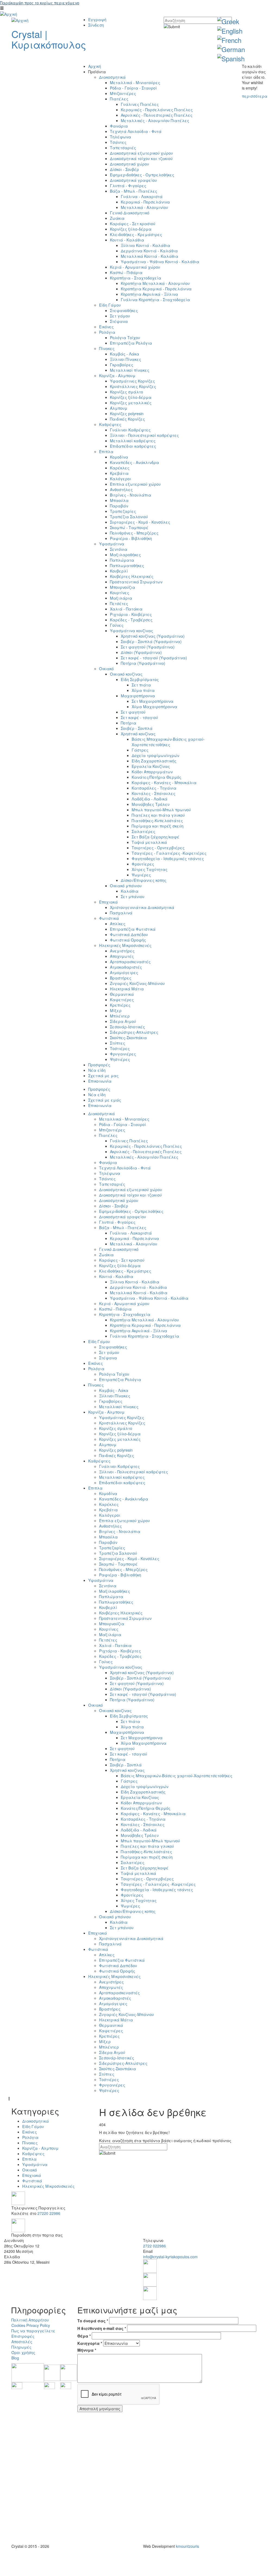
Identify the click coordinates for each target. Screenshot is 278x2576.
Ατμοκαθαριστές (126, 967)
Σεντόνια (119, 549)
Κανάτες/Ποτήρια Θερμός (157, 777)
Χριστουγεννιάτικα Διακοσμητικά (142, 907)
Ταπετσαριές (123, 148)
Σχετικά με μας (103, 1076)
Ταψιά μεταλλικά (149, 842)
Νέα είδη (97, 1070)
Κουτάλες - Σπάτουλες (154, 793)
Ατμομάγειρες (124, 972)
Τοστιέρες (120, 1048)
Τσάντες (118, 142)
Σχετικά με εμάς (105, 1100)
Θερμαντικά (122, 994)
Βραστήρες (121, 978)
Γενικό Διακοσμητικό (130, 213)
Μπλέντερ (120, 1016)
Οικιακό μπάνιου (126, 886)
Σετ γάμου (120, 316)
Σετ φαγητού (133, 712)
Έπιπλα (106, 451)
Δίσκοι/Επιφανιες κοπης (144, 880)
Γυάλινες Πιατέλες (140, 104)
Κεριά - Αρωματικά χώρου (135, 267)
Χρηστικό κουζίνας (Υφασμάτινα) (153, 636)
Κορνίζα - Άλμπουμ (117, 376)
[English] (230, 31)
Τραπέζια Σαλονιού (129, 517)
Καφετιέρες (122, 1000)
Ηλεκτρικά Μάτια (127, 989)
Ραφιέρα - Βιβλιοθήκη (131, 538)
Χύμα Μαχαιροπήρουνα (154, 707)
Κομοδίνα (119, 457)
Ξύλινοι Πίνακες (126, 359)
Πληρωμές (21, 2347)
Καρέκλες (120, 468)
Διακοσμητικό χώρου (129, 164)
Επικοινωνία (100, 1081)
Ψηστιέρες (120, 1059)
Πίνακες (107, 348)
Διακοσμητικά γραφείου (133, 180)
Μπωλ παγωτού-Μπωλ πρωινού (161, 810)
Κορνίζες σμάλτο (127, 392)
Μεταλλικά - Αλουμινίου (144, 207)
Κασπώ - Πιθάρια (126, 272)
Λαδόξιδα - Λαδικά (150, 799)
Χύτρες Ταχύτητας (150, 869)
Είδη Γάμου (110, 305)
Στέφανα (119, 321)
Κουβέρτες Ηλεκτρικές (132, 576)
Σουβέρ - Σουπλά (137, 728)
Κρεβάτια (119, 473)
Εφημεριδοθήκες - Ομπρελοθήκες (142, 175)
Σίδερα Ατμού (123, 1021)
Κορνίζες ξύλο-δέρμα (131, 229)
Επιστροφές (23, 2336)
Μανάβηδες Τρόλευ (151, 804)
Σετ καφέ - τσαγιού (139, 717)
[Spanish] (231, 58)
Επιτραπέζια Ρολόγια (131, 343)
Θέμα (84, 2336)
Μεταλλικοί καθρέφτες (133, 441)
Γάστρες (140, 750)
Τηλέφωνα (121, 137)
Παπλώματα (122, 560)
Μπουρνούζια (123, 587)
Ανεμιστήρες (122, 951)
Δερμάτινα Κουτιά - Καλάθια (149, 251)
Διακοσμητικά (112, 77)
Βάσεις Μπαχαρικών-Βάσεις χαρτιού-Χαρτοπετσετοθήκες (168, 742)
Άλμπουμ (119, 408)
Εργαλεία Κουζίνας (151, 766)
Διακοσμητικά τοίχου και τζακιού (141, 158)
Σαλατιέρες (143, 831)
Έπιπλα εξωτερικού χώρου (135, 484)
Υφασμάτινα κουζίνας (132, 631)
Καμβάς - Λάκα (125, 354)
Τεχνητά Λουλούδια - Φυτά (136, 131)
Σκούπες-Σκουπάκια (128, 1038)
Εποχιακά (108, 902)
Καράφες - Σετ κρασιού (133, 224)
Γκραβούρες (122, 365)
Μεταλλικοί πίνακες (130, 370)
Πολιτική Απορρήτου (30, 2320)
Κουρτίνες (120, 593)
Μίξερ (116, 1010)
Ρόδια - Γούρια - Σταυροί (133, 88)
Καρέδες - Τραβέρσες (131, 620)
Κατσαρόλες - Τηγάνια (154, 788)
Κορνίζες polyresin (127, 414)
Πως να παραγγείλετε (33, 2331)
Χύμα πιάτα (143, 690)
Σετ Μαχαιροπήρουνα (153, 701)
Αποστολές (22, 2342)
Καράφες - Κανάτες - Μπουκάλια (164, 783)
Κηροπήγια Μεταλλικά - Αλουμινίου (155, 283)
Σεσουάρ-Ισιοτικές (127, 1027)
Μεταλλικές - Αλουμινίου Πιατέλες (155, 120)
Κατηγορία (90, 2343)
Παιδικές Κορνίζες (127, 419)
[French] (229, 40)
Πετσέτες (119, 603)
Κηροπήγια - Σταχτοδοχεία (136, 278)
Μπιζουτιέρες (123, 93)
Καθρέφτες (110, 424)
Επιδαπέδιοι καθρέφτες (133, 446)
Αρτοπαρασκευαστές (130, 962)
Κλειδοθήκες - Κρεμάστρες (136, 234)
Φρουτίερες (143, 864)
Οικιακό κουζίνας (126, 674)
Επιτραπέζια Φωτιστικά (133, 929)
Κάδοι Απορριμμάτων (152, 772)
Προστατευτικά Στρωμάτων (136, 582)
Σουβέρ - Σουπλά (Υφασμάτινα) (151, 641)
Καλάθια (130, 891)
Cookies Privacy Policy (31, 2325)
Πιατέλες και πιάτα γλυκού (158, 815)
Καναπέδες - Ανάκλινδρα (135, 462)
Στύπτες (118, 1043)
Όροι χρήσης (23, 2352)
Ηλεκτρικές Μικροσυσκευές (125, 945)
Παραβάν (119, 506)
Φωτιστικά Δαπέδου (129, 934)
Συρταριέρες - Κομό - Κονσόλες (140, 522)
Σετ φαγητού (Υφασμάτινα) (148, 647)
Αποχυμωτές (122, 956)
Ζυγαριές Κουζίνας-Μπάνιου (137, 983)
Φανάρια (119, 126)
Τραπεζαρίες (123, 511)
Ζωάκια (117, 218)
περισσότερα (255, 96)
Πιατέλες (119, 99)
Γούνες (117, 625)
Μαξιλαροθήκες (125, 555)
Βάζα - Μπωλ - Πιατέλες (134, 191)
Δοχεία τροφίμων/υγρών (155, 755)
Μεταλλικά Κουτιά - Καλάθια (150, 256)
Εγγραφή (97, 20)
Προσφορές (99, 1065)
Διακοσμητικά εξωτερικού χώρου (141, 153)
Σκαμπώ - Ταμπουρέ (129, 527)
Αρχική (95, 66)
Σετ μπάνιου (133, 896)
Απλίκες (118, 924)
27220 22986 (49, 2213)
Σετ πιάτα (141, 685)
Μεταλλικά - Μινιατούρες (135, 82)
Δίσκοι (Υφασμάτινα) (141, 652)
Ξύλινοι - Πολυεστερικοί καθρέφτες (144, 435)
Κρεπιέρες (120, 1005)
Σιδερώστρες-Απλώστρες (134, 1032)
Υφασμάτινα (112, 544)
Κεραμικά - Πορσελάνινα (145, 202)
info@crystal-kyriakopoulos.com (170, 2257)
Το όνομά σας (93, 2321)
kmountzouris (187, 2546)
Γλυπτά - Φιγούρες (128, 186)
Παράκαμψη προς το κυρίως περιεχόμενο (40, 3)
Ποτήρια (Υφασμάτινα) (143, 663)
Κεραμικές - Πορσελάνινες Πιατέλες (157, 110)
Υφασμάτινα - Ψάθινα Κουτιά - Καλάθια (160, 262)
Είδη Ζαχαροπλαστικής (154, 761)
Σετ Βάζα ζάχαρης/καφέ (156, 837)
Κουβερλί (119, 571)
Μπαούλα (119, 500)
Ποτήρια (129, 723)
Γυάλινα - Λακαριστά (142, 196)
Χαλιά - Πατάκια (126, 609)
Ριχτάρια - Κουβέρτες (131, 614)
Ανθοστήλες (121, 489)
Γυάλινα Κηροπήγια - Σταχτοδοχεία (155, 300)
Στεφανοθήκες (124, 310)
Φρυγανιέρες (123, 1054)
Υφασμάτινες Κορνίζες (132, 381)
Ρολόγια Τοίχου (125, 338)
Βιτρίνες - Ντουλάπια (131, 495)
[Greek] (228, 21)
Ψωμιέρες (141, 875)
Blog (15, 2358)
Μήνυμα (87, 2350)
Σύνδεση (96, 25)
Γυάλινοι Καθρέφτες (130, 430)
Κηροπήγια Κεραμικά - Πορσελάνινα (156, 289)
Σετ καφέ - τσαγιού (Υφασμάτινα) (154, 658)
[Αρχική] (9, 14)
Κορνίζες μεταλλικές (131, 403)
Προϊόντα (97, 72)
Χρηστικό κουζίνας (138, 734)
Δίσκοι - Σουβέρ (124, 169)
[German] (231, 49)
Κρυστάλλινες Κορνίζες (133, 386)
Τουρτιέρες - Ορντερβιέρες (158, 848)
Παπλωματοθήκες (127, 565)
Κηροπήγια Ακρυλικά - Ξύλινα (149, 294)
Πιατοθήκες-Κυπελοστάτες (157, 820)
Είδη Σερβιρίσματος (140, 679)
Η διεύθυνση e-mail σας (102, 2328)
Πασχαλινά (121, 913)
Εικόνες (106, 327)
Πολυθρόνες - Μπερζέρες (134, 533)
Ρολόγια (107, 332)
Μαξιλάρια (121, 598)
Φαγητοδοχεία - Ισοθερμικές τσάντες (168, 858)
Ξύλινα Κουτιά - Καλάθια (146, 245)
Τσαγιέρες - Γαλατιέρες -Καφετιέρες (169, 853)
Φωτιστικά (109, 918)
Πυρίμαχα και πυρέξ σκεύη (158, 826)
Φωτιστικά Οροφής (128, 940)
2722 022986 (154, 2246)
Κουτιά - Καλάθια (127, 240)
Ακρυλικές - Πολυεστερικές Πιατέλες (157, 115)
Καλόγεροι (121, 479)
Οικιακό (106, 669)
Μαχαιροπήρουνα (138, 696)
